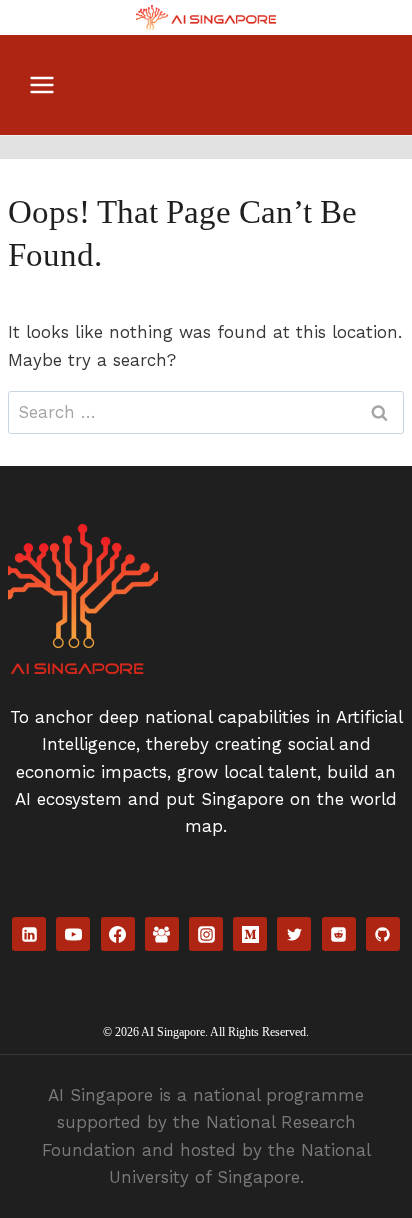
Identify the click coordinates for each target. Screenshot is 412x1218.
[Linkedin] (29, 934)
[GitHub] (383, 934)
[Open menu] (42, 84)
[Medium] (250, 934)
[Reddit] (339, 934)
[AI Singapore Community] (206, 17)
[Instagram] (206, 934)
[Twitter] (294, 934)
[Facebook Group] (162, 934)
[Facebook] (118, 934)
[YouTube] (73, 934)
